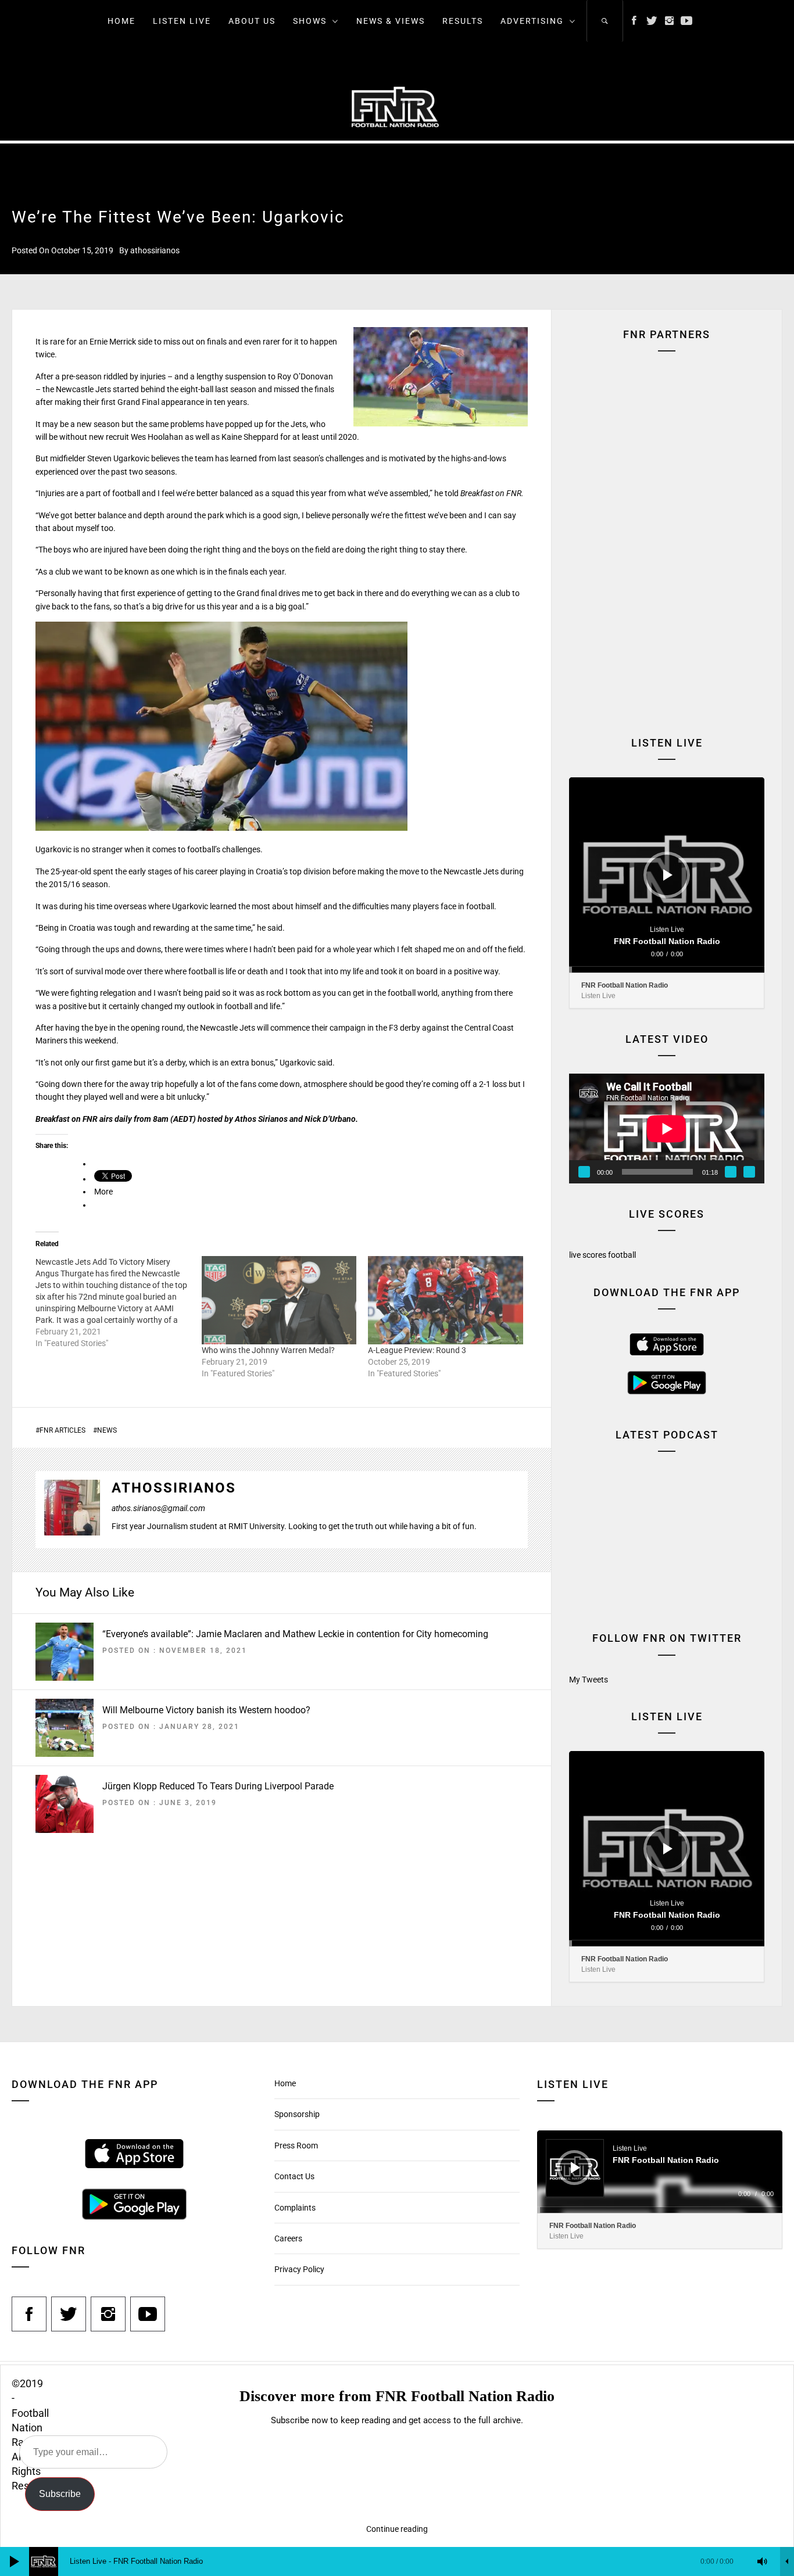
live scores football (602, 1255)
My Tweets (589, 1680)
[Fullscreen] (749, 1172)
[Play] (668, 875)
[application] (667, 875)
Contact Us (294, 2176)
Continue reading (397, 2529)
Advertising (532, 21)
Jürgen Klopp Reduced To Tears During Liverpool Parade (218, 1786)
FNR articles (62, 1430)
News (107, 1430)
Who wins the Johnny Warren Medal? (268, 1350)
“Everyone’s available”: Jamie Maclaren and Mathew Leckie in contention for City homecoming (295, 1634)
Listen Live (182, 21)
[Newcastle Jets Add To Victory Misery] (119, 1303)
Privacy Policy (299, 2269)
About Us (252, 21)
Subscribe (60, 2494)
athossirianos (155, 250)
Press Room (296, 2146)
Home (121, 21)
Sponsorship (297, 2114)
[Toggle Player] (787, 2561)
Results (463, 21)
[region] (667, 460)
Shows (310, 21)
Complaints (295, 2208)
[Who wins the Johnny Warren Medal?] (279, 1300)
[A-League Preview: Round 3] (445, 1300)
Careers (288, 2238)
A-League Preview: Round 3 (417, 1350)
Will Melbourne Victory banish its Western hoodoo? (206, 1710)
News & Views (391, 21)
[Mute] (731, 1172)
